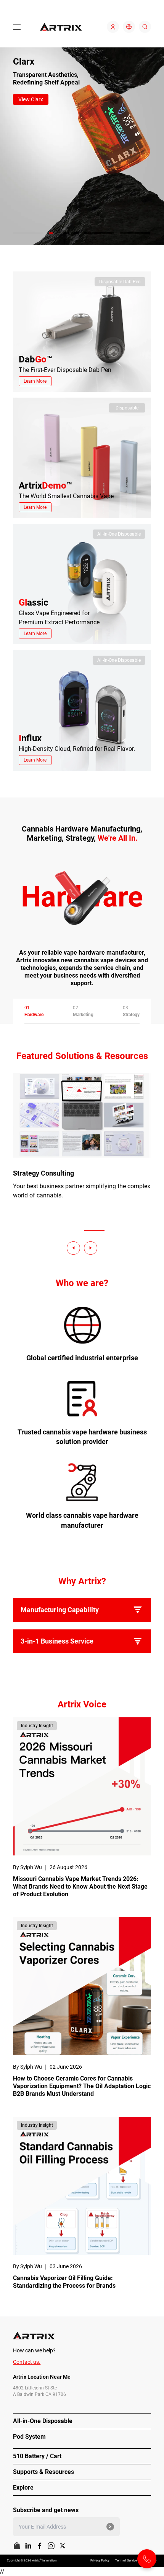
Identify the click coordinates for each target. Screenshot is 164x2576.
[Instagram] (51, 2546)
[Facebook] (40, 2546)
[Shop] (17, 2546)
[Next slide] (91, 1248)
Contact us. (27, 2362)
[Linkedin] (28, 2546)
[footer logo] (82, 2336)
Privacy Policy (100, 2561)
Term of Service (126, 2561)
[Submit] (110, 2527)
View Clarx (31, 99)
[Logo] (61, 27)
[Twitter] (63, 2546)
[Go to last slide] (73, 1248)
